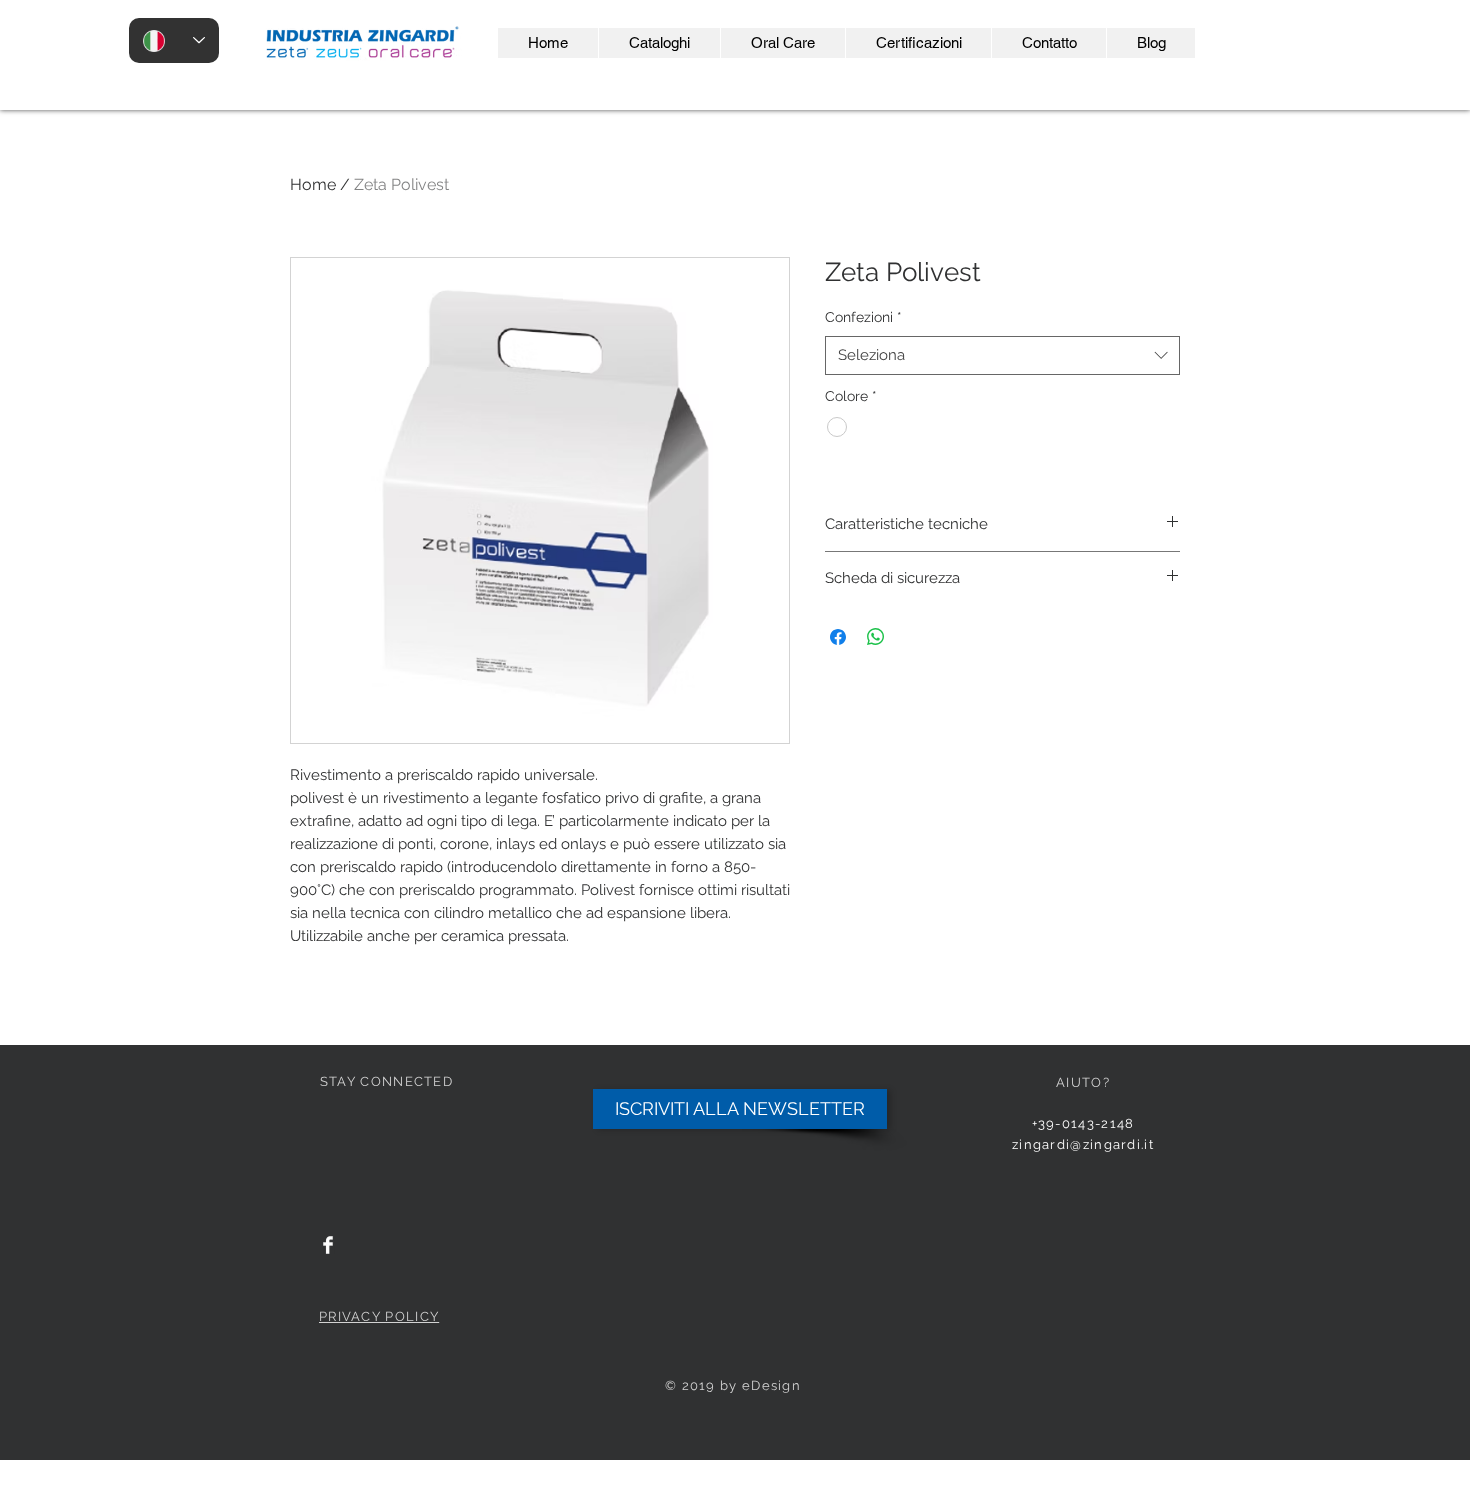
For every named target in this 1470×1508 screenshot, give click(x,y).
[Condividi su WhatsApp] (876, 637)
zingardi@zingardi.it (1083, 1144)
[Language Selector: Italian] (174, 40)
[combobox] (1002, 355)
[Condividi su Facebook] (838, 637)
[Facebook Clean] (328, 1245)
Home (313, 184)
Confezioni (863, 317)
